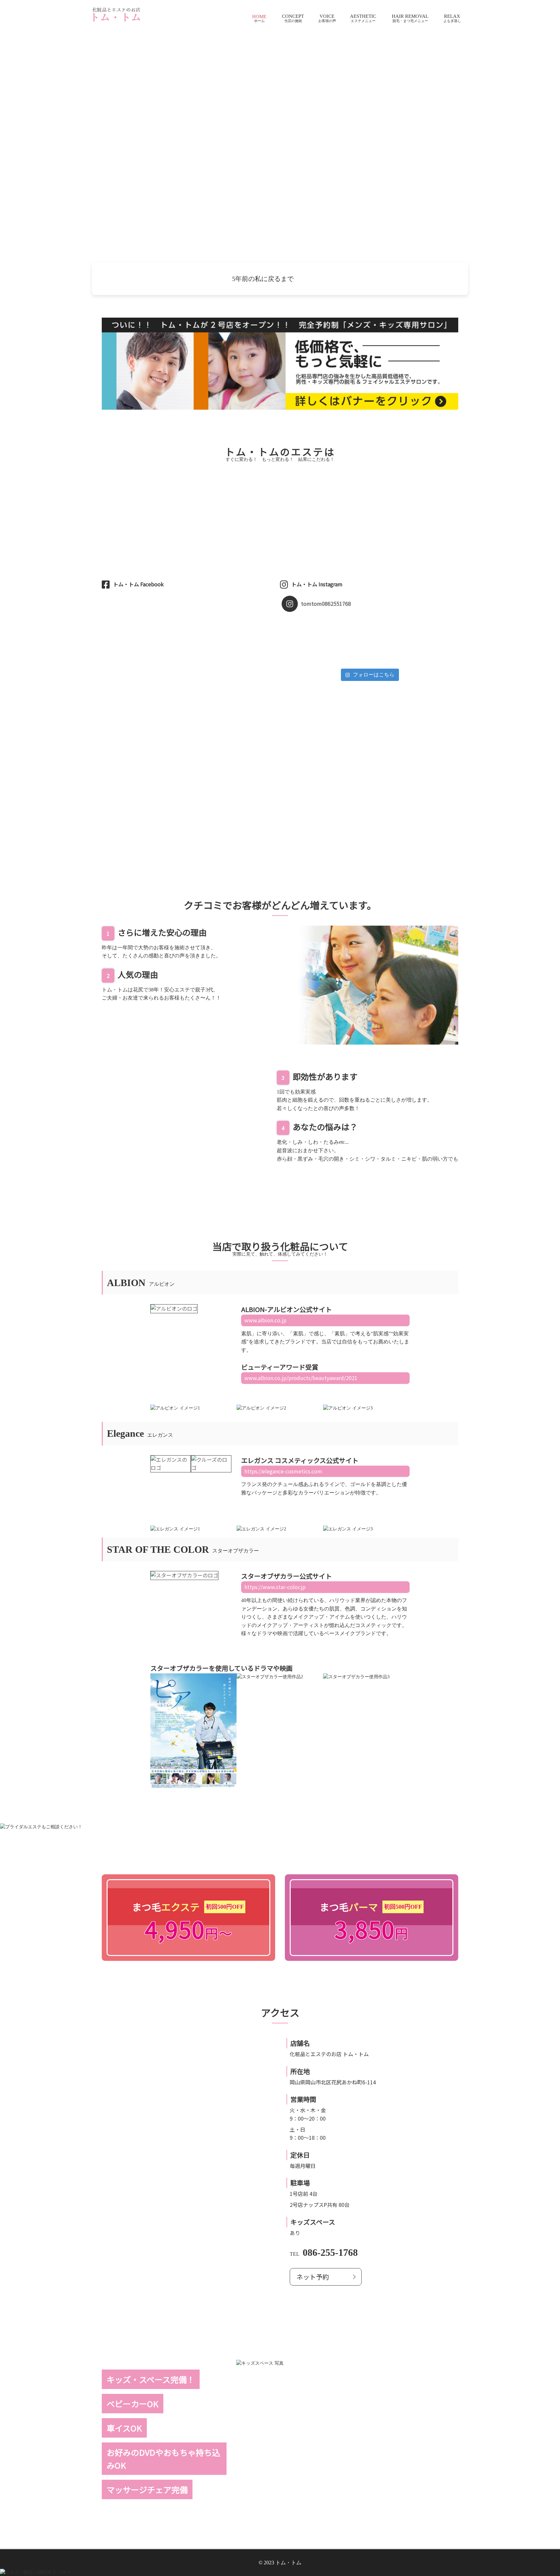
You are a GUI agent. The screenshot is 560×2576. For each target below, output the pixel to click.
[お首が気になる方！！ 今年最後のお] (347, 655)
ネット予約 (313, 2277)
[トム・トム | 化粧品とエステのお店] (116, 14)
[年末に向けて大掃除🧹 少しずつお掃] (347, 638)
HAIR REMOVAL (410, 16)
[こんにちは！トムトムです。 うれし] (391, 621)
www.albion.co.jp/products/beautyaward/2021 (301, 1378)
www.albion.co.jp (265, 1320)
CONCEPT (293, 16)
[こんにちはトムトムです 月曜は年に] (303, 638)
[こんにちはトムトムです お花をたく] (347, 621)
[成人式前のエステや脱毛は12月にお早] (303, 621)
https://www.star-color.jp (275, 1587)
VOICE (327, 16)
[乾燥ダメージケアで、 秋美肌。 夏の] (435, 629)
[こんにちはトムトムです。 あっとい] (435, 638)
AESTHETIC (363, 16)
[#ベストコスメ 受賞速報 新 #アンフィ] (391, 629)
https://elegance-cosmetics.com (283, 1471)
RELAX (452, 16)
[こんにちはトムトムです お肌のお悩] (391, 638)
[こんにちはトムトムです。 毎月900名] (303, 646)
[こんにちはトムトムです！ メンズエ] (391, 646)
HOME (259, 17)
